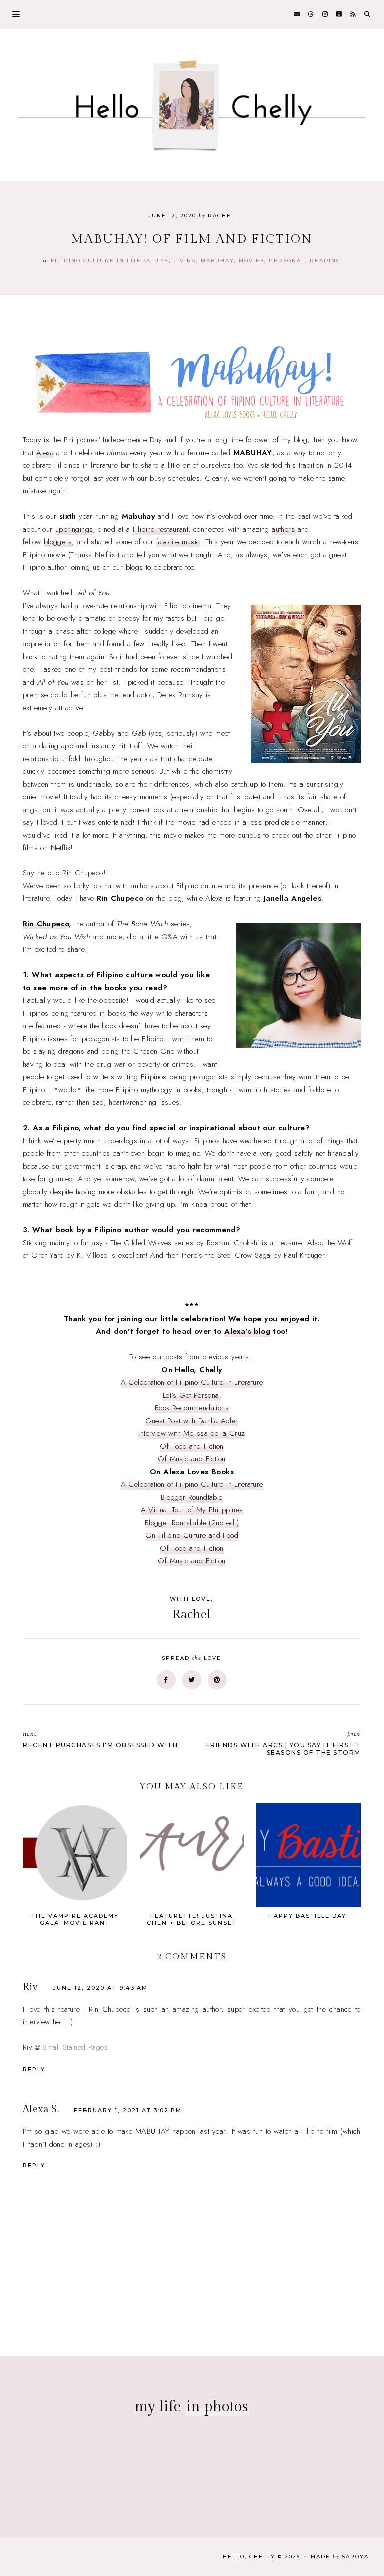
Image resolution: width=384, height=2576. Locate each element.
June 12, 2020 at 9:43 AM (100, 1988)
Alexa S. (41, 2109)
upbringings (74, 529)
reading (325, 260)
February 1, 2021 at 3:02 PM (128, 2110)
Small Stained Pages (75, 2047)
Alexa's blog (247, 1331)
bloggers (58, 542)
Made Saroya (340, 2556)
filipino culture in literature (110, 260)
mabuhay (218, 260)
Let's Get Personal (192, 1395)
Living (185, 260)
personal (287, 260)
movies (252, 260)
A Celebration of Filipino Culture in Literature (192, 1382)
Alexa (45, 453)
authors (283, 529)
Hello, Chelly (249, 2556)
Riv (30, 1987)
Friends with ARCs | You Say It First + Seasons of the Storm (284, 1743)
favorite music (178, 542)
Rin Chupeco (46, 924)
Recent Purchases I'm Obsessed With (100, 1739)
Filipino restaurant (161, 529)
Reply (34, 2069)
